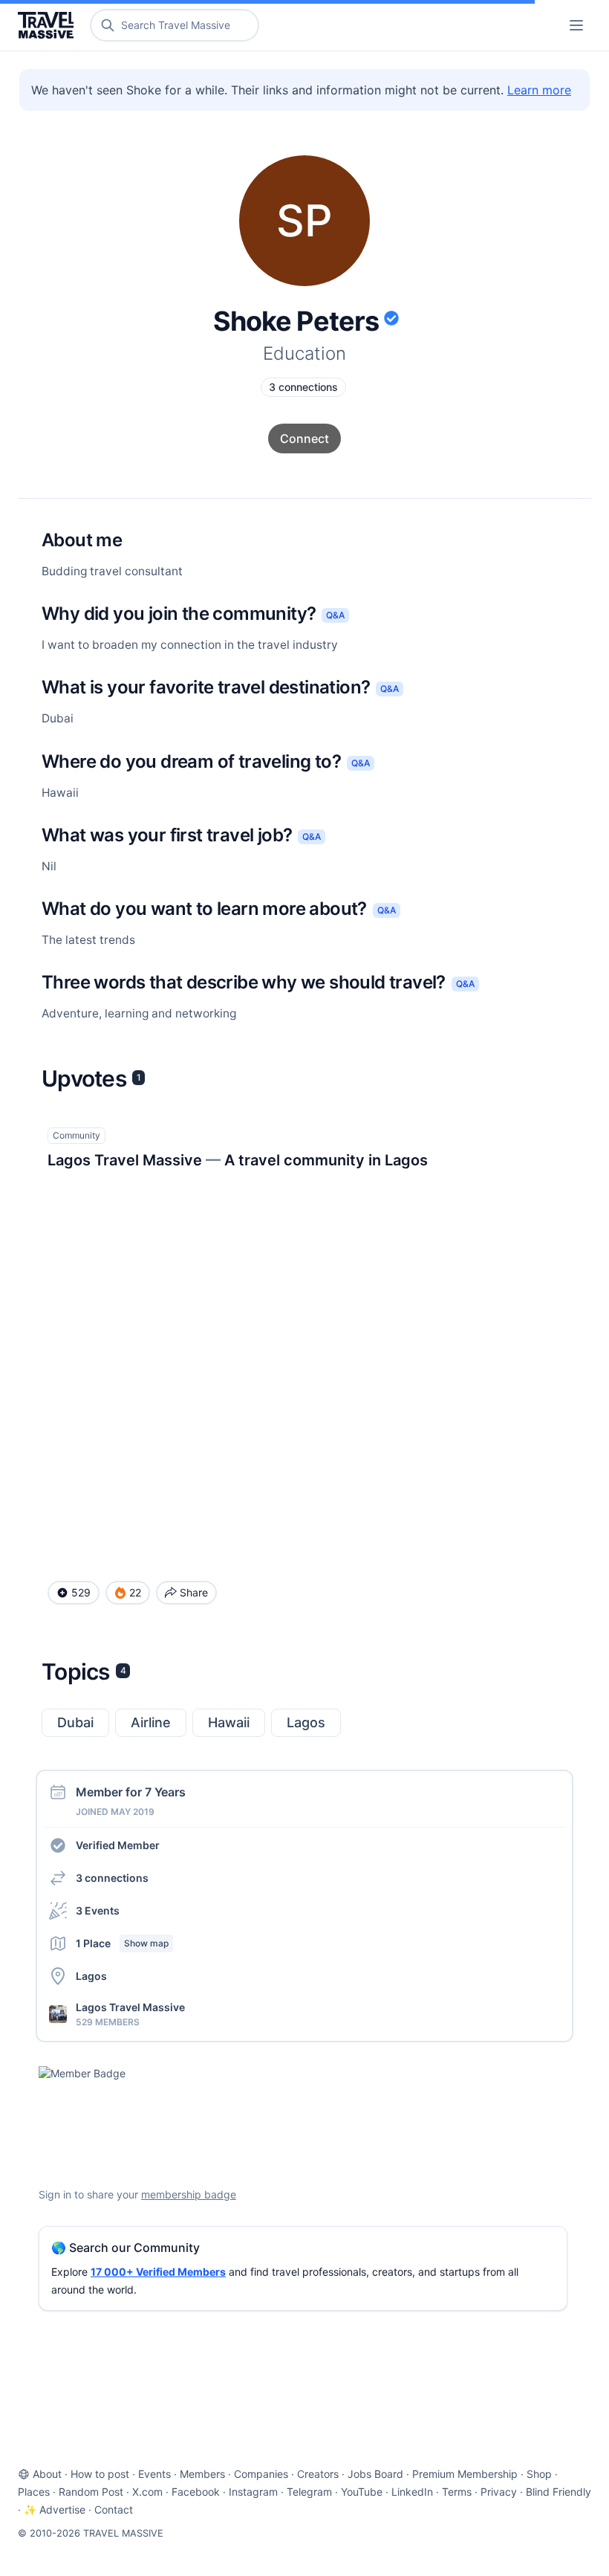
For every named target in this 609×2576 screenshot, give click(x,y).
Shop (539, 2474)
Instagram (253, 2492)
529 (81, 1592)
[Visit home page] (49, 25)
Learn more (539, 90)
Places (34, 2492)
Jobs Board (375, 2474)
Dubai (75, 1722)
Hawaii (229, 1722)
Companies (261, 2474)
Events (154, 2474)
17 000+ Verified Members (158, 2272)
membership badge (189, 2194)
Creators (318, 2474)
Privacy (499, 2492)
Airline (151, 1722)
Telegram (309, 2492)
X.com (147, 2492)
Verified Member (118, 1845)
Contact (114, 2509)
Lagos (306, 1722)
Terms (457, 2492)
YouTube (362, 2492)
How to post (100, 2474)
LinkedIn (412, 2492)
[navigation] (576, 25)
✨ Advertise (55, 2509)
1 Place (122, 1943)
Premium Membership (465, 2474)
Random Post (91, 2492)
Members (202, 2474)
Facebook (196, 2492)
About (47, 2474)
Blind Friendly (558, 2492)
